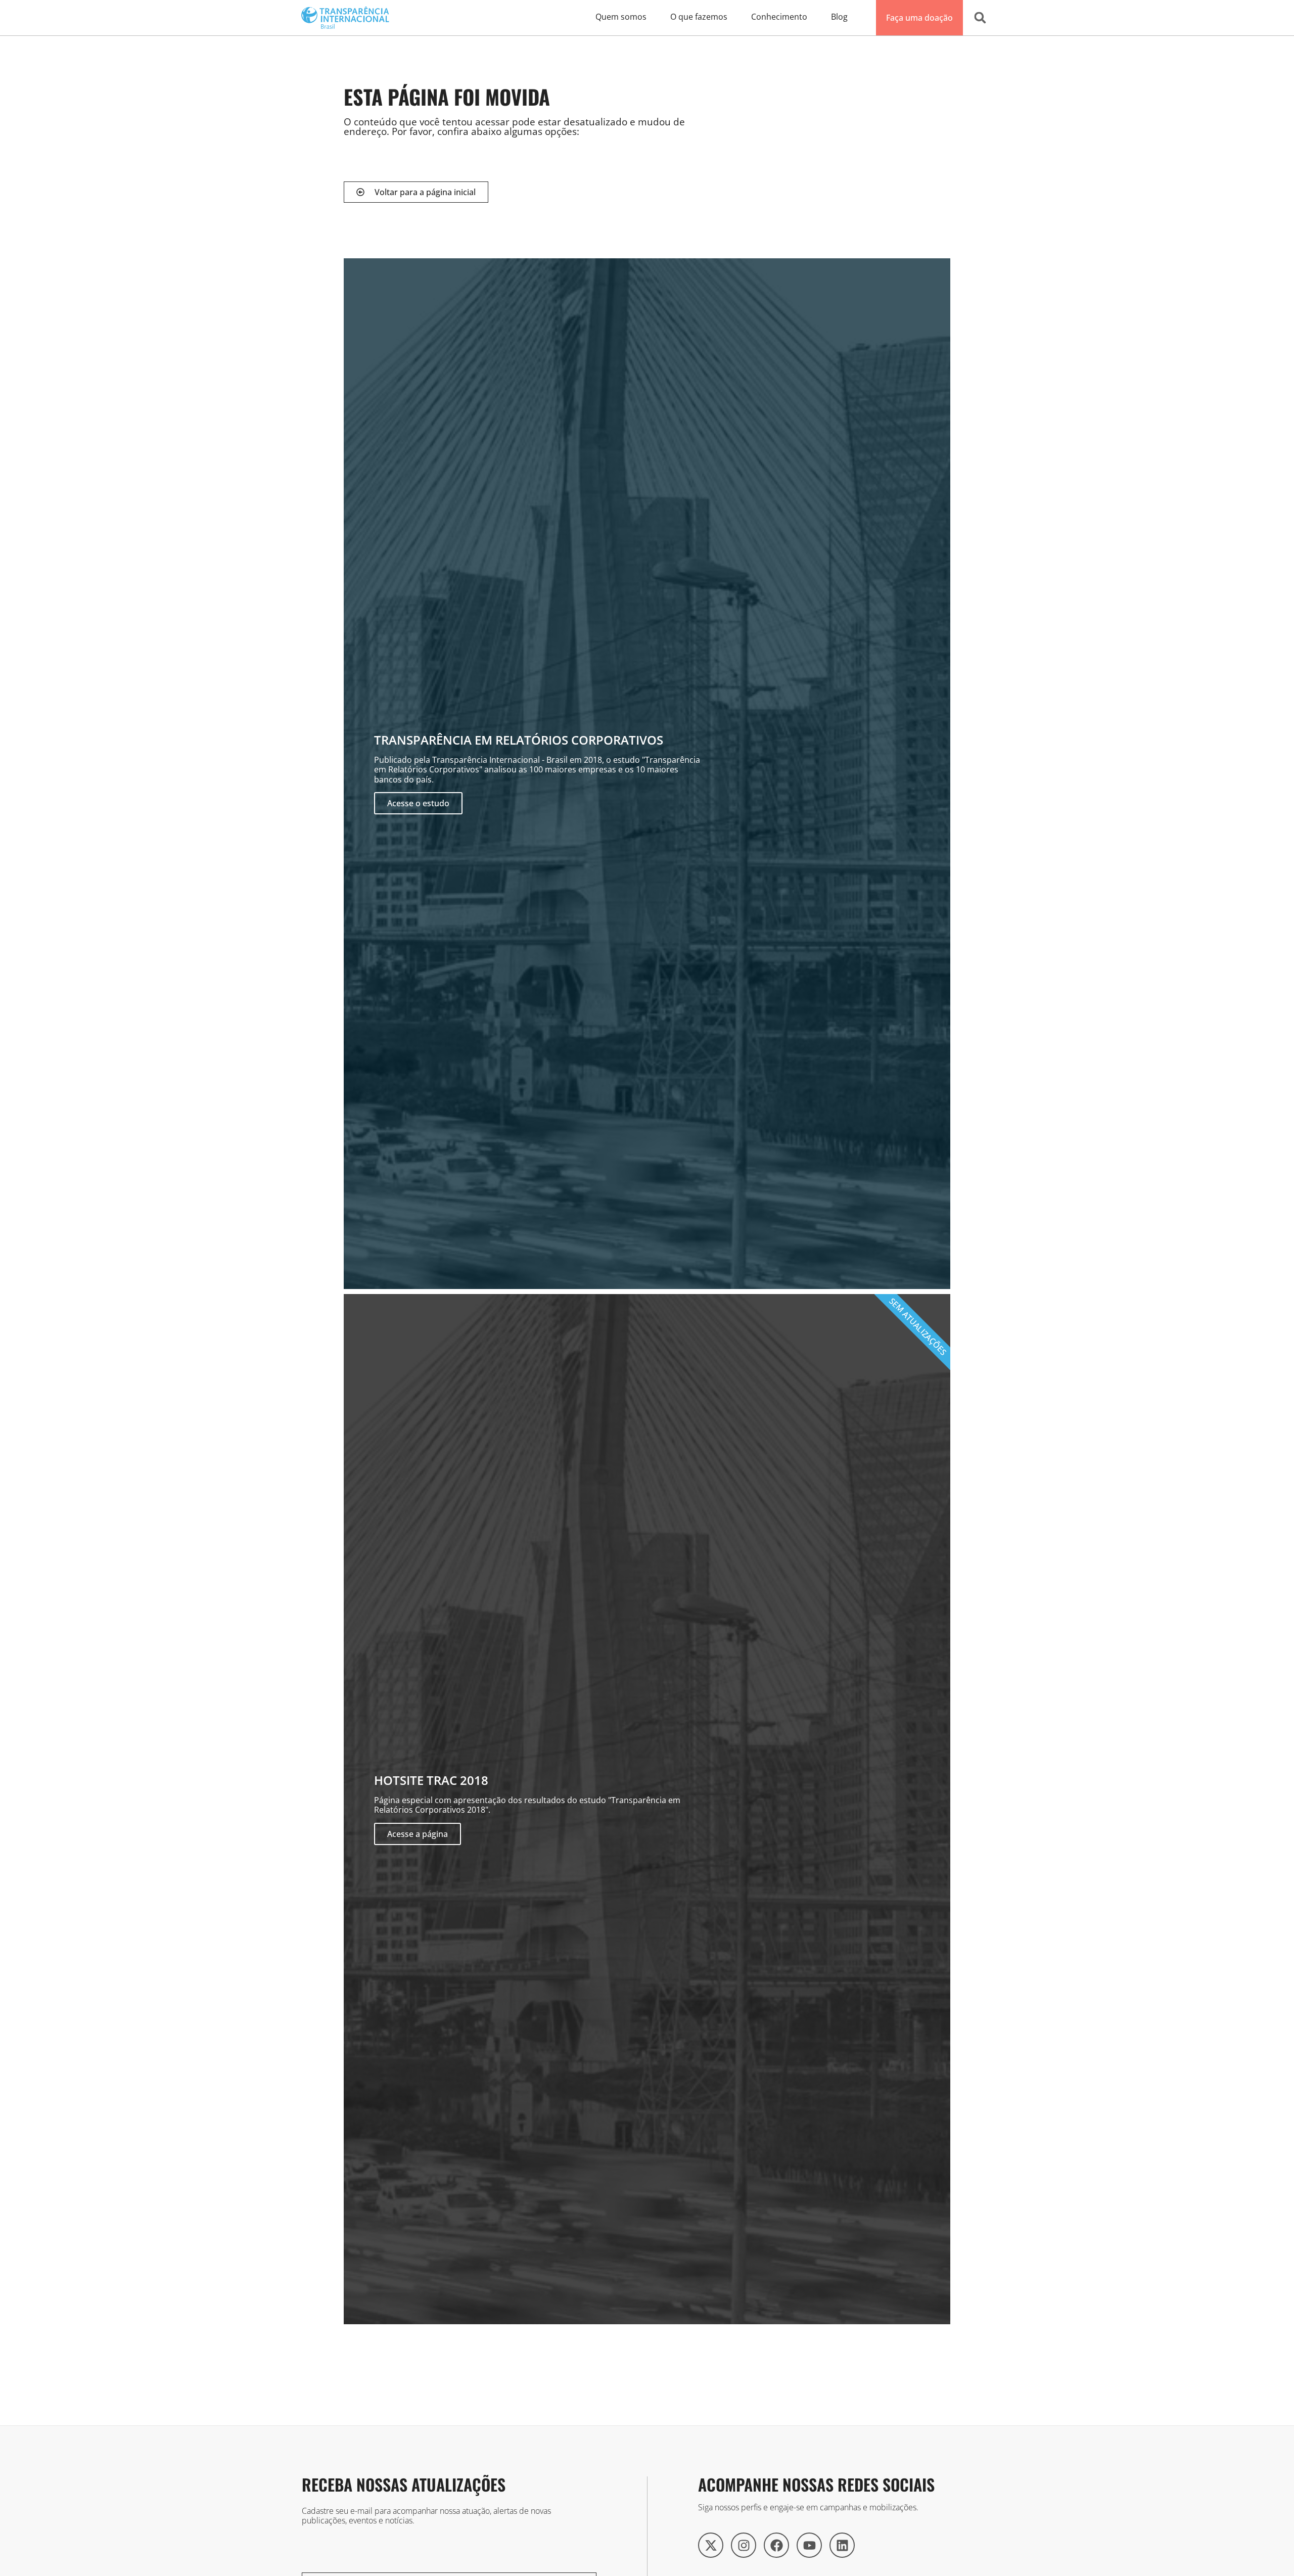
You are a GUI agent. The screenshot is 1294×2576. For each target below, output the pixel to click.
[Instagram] (744, 2545)
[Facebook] (776, 2545)
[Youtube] (809, 2545)
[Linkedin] (842, 2545)
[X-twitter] (711, 2545)
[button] (980, 18)
